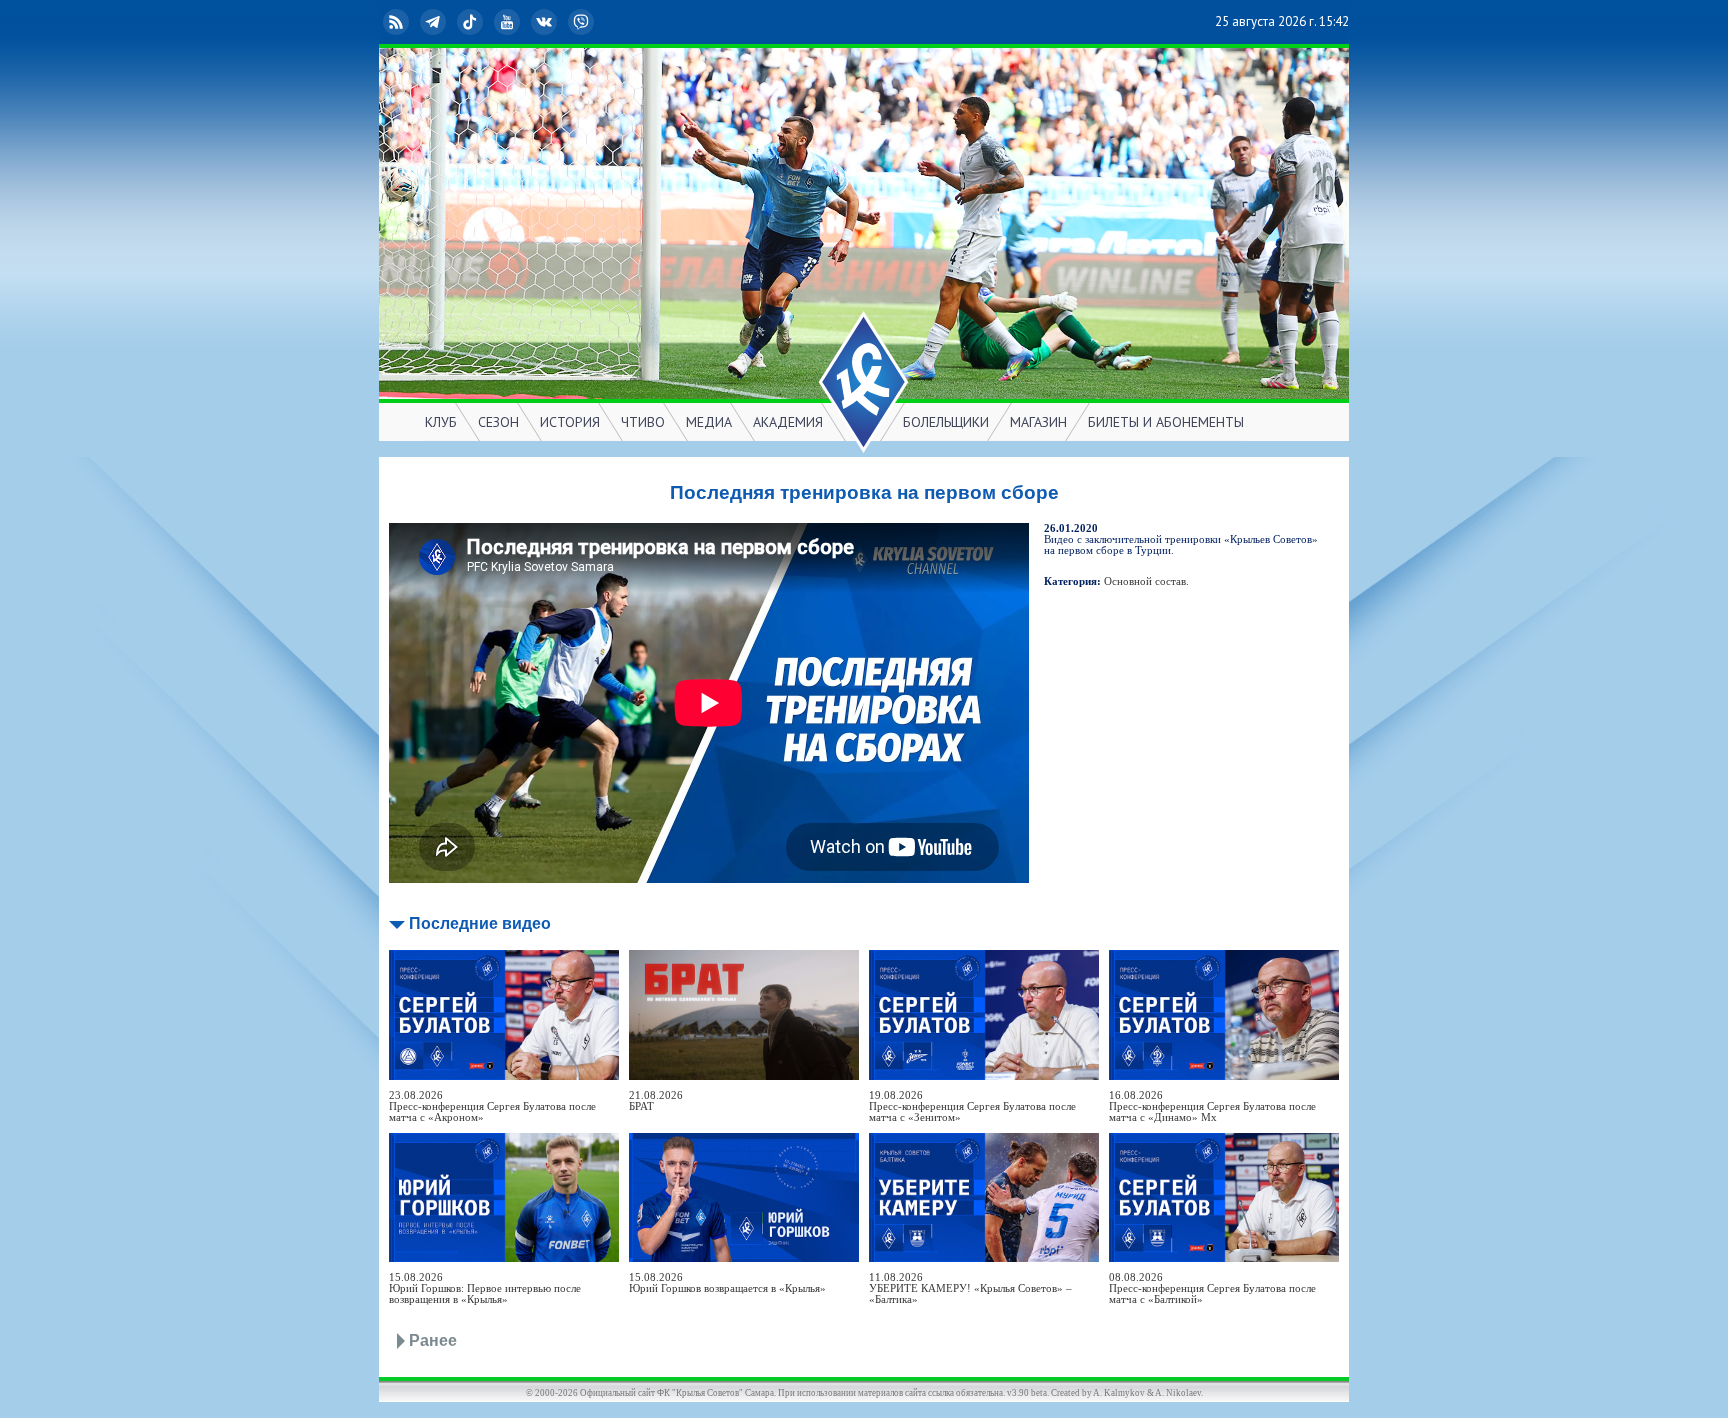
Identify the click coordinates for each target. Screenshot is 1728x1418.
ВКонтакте (560, 21)
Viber (597, 21)
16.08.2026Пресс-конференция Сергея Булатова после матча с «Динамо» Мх (1212, 1106)
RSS (412, 21)
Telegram (449, 21)
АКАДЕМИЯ (788, 422)
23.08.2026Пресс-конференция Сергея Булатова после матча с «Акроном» (492, 1106)
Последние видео (480, 923)
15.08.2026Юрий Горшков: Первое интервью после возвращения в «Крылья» (485, 1288)
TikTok (486, 21)
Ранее (433, 1340)
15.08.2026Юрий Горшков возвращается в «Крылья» (727, 1283)
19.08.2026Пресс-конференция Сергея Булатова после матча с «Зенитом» (972, 1106)
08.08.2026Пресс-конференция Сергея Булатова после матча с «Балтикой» (1212, 1288)
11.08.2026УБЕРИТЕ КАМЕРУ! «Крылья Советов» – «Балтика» (970, 1288)
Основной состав (1145, 581)
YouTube (523, 21)
